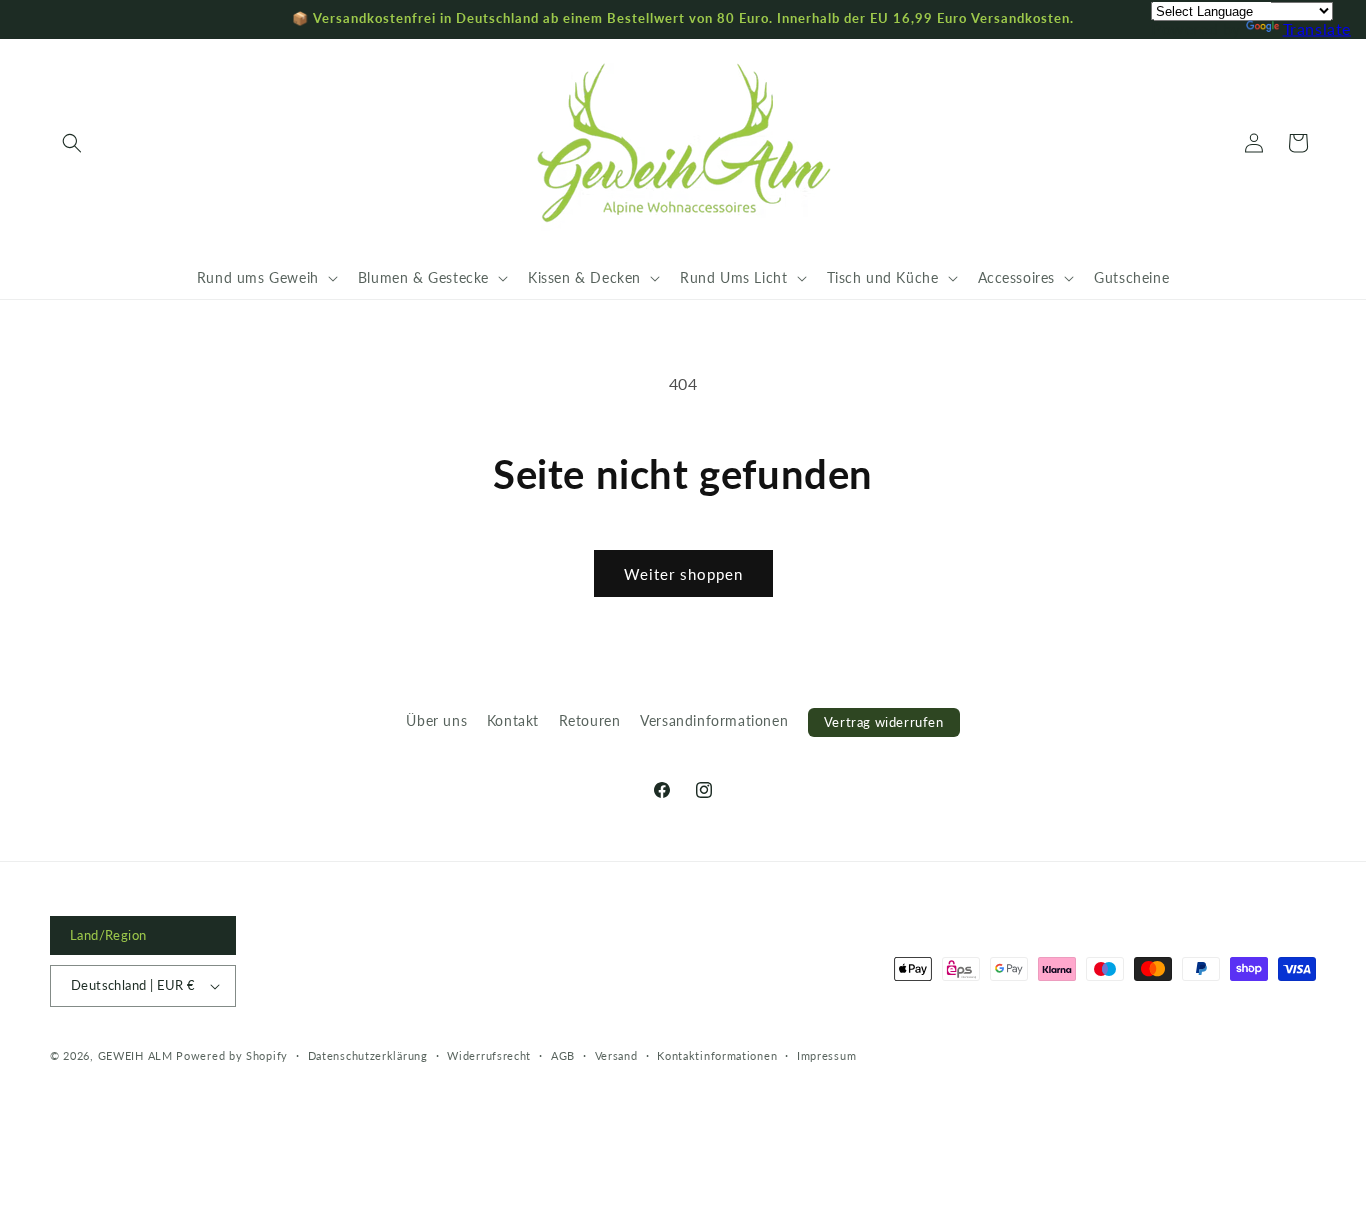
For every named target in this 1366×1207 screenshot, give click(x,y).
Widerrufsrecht (489, 1055)
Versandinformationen (714, 720)
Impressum (826, 1055)
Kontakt (513, 720)
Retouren (590, 720)
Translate (1317, 28)
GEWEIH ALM (135, 1055)
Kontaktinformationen (717, 1055)
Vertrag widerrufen (884, 722)
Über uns (436, 720)
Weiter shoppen (683, 574)
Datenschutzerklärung (368, 1055)
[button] (72, 143)
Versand (616, 1055)
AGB (563, 1055)
